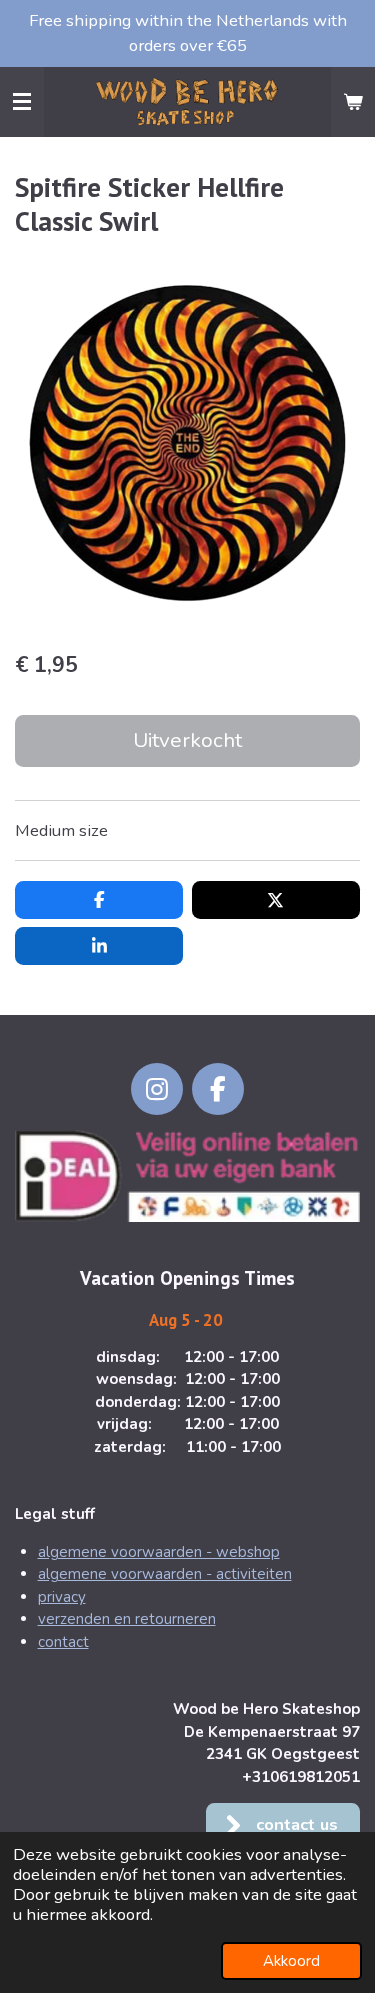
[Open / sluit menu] (22, 102)
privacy (62, 1597)
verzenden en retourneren (127, 1619)
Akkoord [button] (291, 1961)
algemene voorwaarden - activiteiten (165, 1574)
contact (63, 1642)
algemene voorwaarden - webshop (159, 1552)
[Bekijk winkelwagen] (353, 102)
